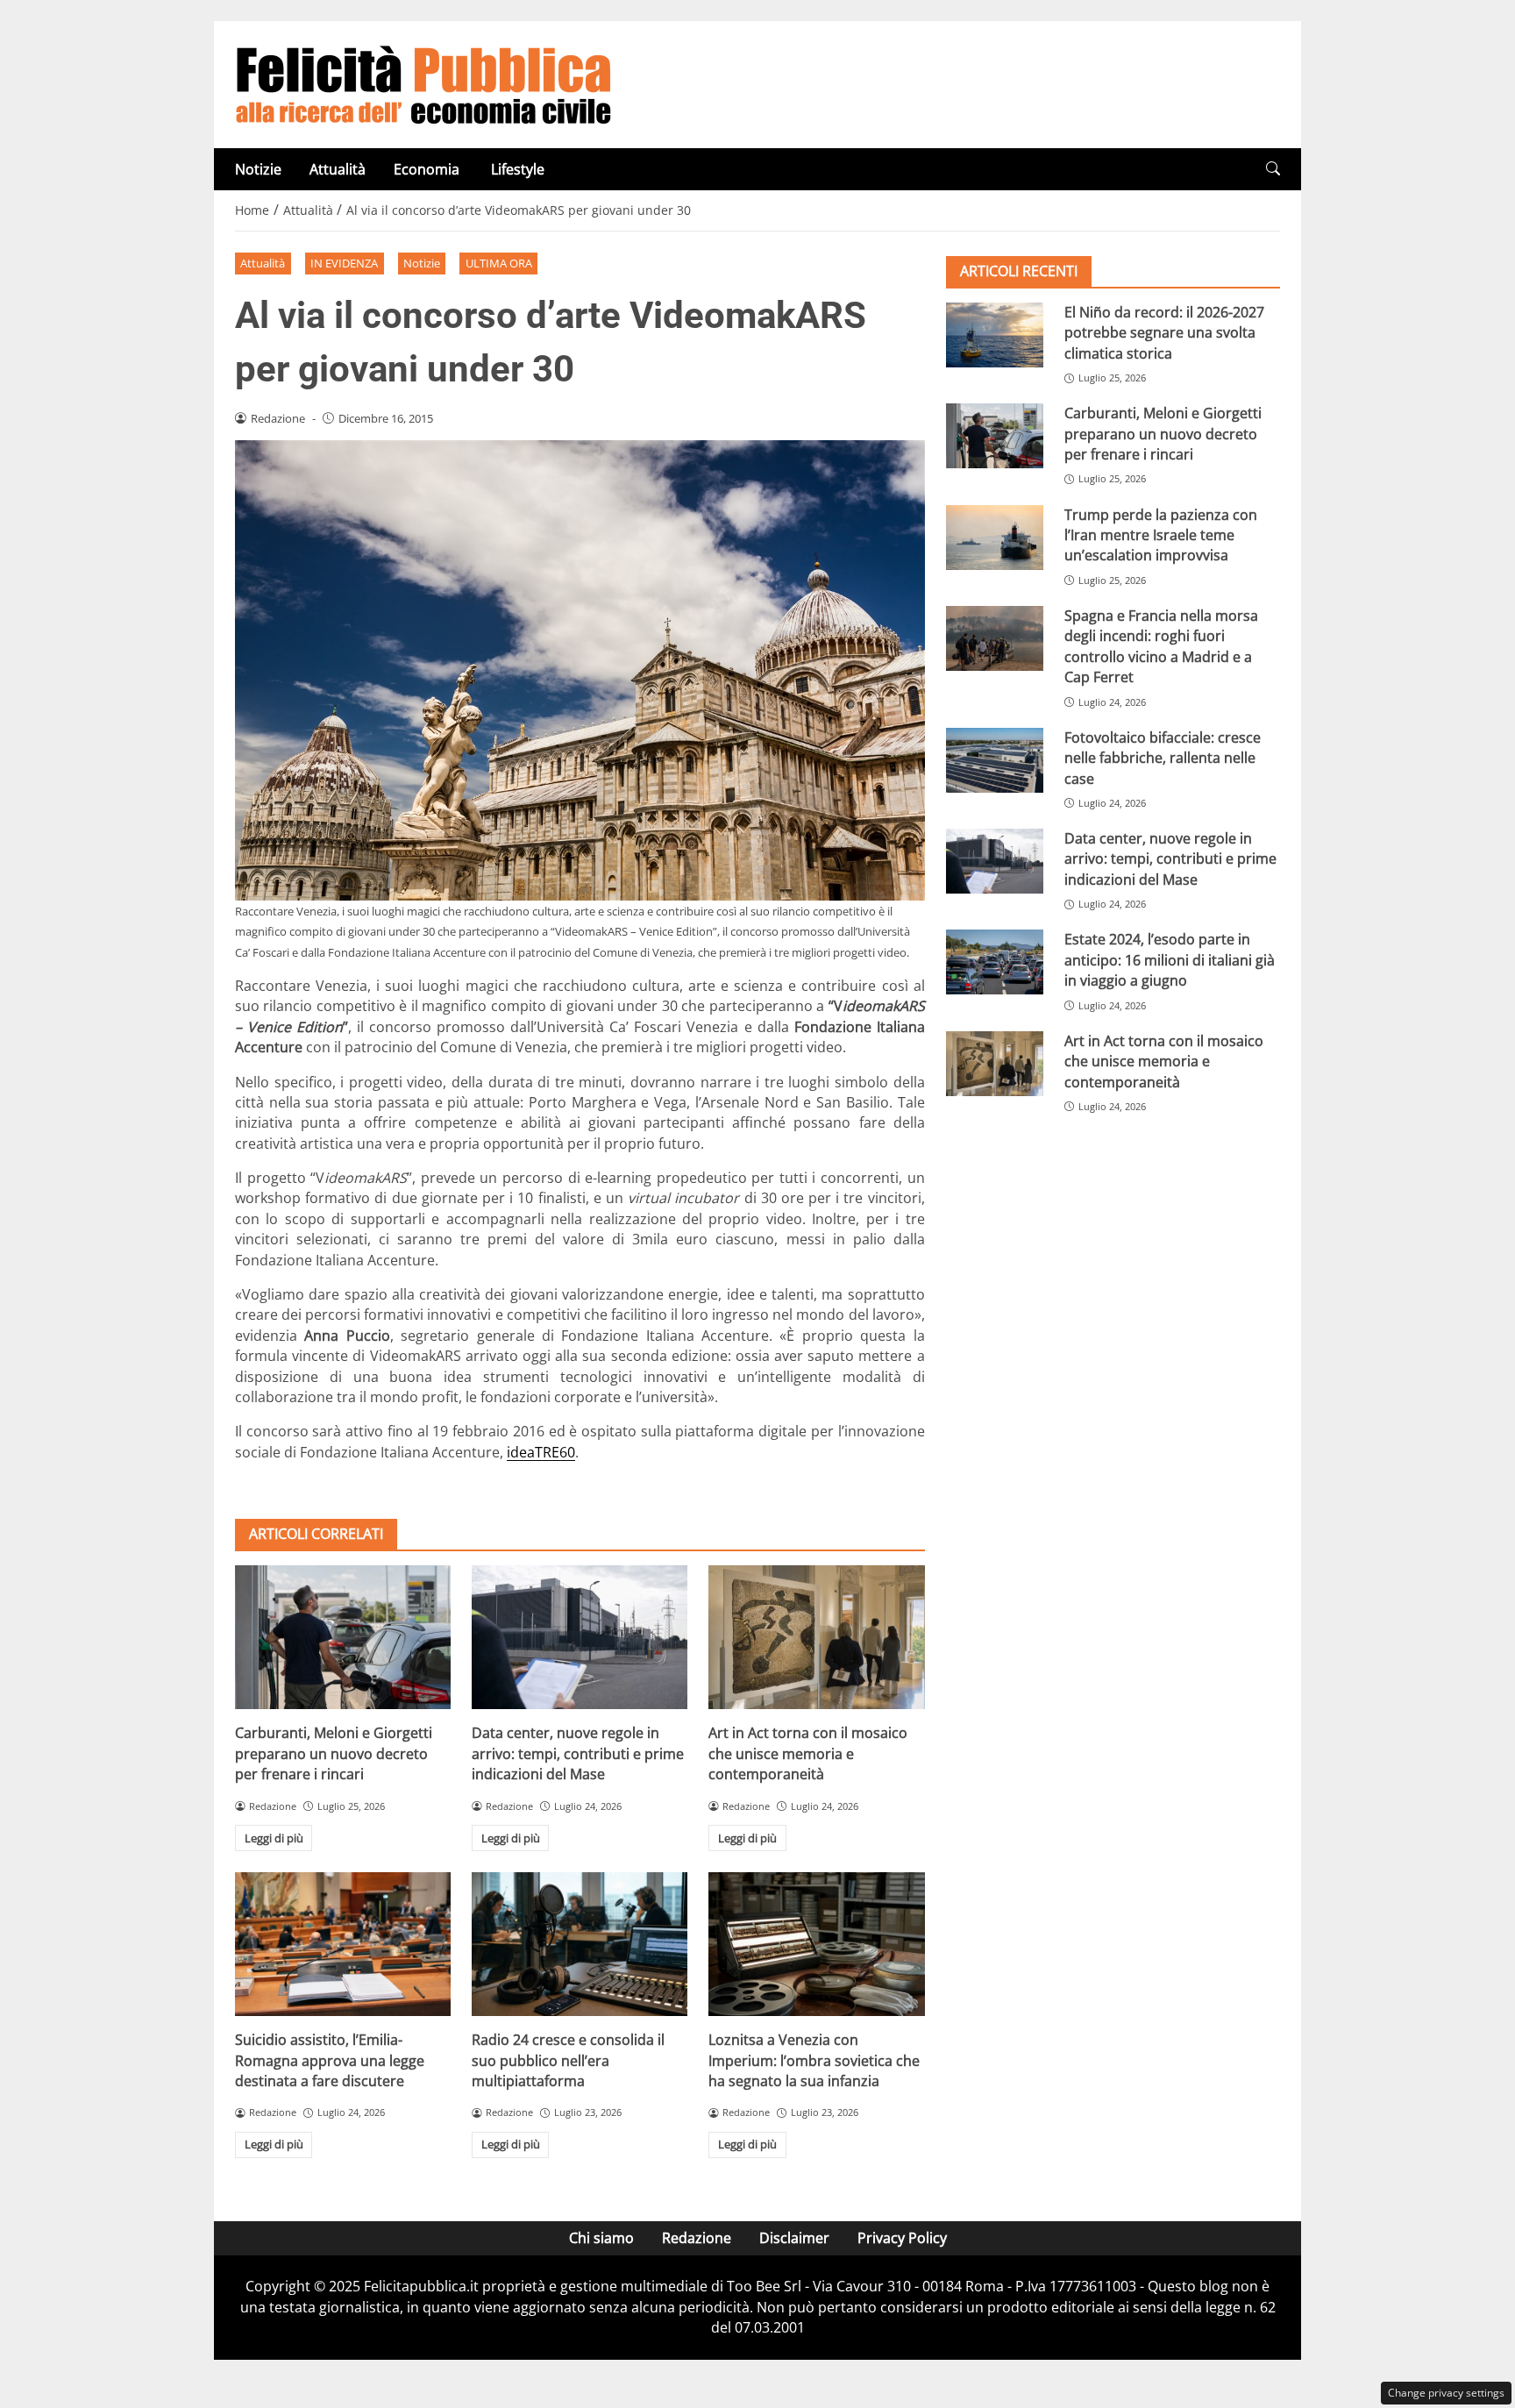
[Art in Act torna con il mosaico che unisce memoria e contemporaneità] (816, 1637)
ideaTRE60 (541, 1452)
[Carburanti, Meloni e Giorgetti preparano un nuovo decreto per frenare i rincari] (343, 1637)
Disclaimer (794, 2238)
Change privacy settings (1446, 2393)
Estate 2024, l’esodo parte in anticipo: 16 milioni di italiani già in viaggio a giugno (1170, 960)
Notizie (258, 169)
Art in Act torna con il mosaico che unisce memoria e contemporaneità (808, 1753)
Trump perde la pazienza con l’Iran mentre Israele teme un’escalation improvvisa (1161, 535)
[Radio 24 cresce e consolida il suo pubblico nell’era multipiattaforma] (580, 1944)
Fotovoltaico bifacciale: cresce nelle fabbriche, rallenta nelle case (1163, 758)
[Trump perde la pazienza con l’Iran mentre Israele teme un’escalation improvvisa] (995, 538)
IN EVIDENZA (344, 263)
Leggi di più (274, 1838)
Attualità (338, 169)
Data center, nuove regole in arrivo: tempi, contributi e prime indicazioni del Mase (578, 1753)
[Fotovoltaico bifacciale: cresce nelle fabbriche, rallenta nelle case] (995, 760)
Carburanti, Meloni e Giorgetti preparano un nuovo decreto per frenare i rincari (334, 1753)
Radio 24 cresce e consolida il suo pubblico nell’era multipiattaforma (568, 2060)
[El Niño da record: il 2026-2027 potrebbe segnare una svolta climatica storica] (995, 335)
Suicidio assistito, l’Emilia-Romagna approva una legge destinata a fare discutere (330, 2060)
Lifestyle (518, 169)
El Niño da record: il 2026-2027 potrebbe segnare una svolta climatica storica (1164, 333)
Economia (428, 169)
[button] (1273, 169)
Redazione (697, 2238)
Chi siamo (601, 2238)
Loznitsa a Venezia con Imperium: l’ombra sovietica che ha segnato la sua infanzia (814, 2060)
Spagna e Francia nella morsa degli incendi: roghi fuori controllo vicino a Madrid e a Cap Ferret (1161, 646)
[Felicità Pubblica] (423, 83)
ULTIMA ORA (499, 263)
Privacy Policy (902, 2238)
